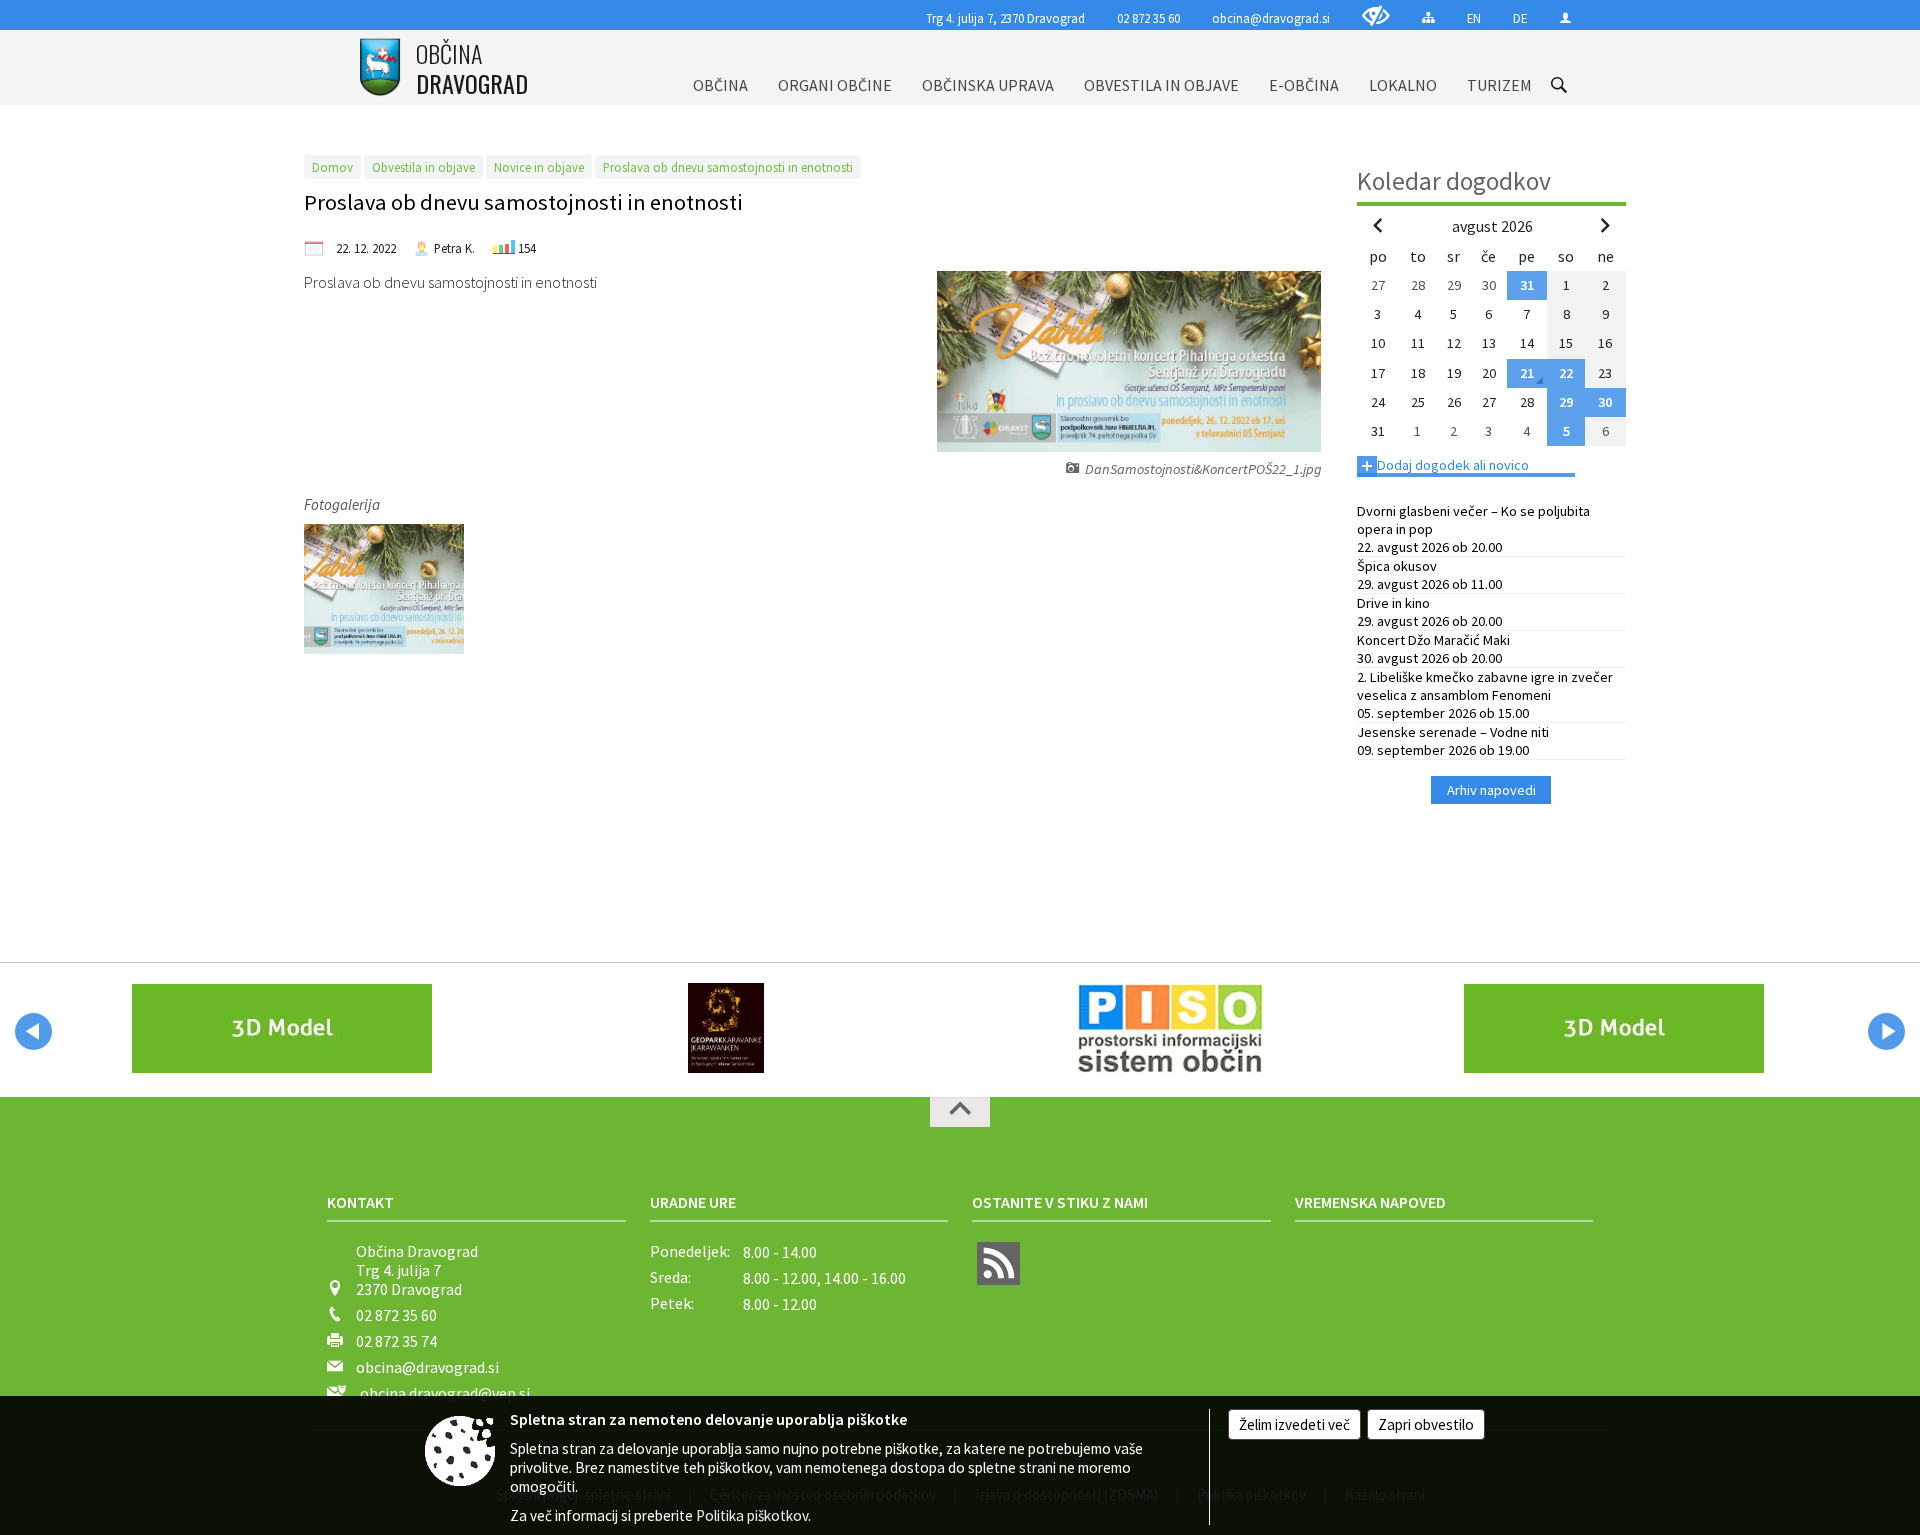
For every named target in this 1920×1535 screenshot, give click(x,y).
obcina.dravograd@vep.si (445, 1393)
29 (1566, 402)
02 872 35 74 (396, 1341)
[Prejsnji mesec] (1378, 225)
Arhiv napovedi (1491, 790)
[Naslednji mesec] (1605, 225)
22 (1566, 373)
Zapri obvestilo (1426, 1424)
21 (1527, 373)
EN (1474, 18)
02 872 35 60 (1148, 18)
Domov (332, 167)
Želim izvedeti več (1294, 1424)
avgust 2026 (1492, 226)
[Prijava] (1565, 17)
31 (1527, 285)
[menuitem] (720, 67)
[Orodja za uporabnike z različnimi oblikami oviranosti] (1376, 15)
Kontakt (360, 1202)
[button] (33, 1031)
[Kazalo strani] (1428, 17)
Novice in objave (539, 167)
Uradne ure (693, 1202)
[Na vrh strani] (960, 1112)
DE (1520, 18)
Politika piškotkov (752, 1515)
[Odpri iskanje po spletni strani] (1559, 85)
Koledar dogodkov (1454, 181)
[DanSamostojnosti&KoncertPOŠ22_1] (384, 589)
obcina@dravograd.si (1271, 18)
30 (1605, 402)
